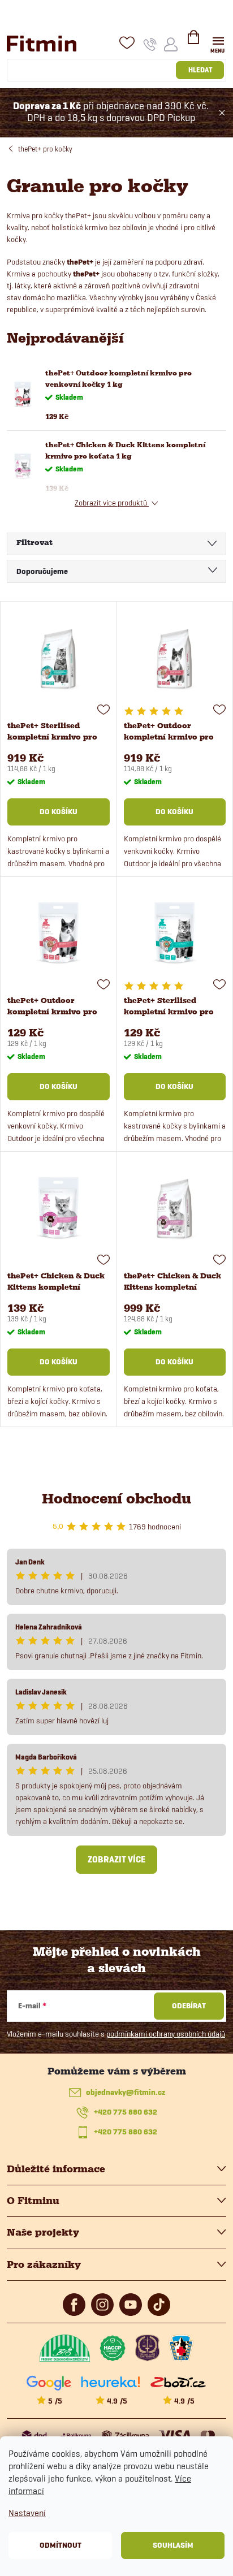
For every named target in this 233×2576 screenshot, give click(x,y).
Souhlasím (173, 2545)
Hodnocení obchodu (116, 1499)
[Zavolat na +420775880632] (150, 44)
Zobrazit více (116, 1860)
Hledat (200, 70)
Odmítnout (61, 2545)
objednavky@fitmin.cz (126, 2092)
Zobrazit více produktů (112, 503)
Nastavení (27, 2513)
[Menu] (218, 43)
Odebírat (189, 2006)
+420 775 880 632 (126, 2112)
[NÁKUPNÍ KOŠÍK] (193, 42)
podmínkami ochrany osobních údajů (166, 2034)
